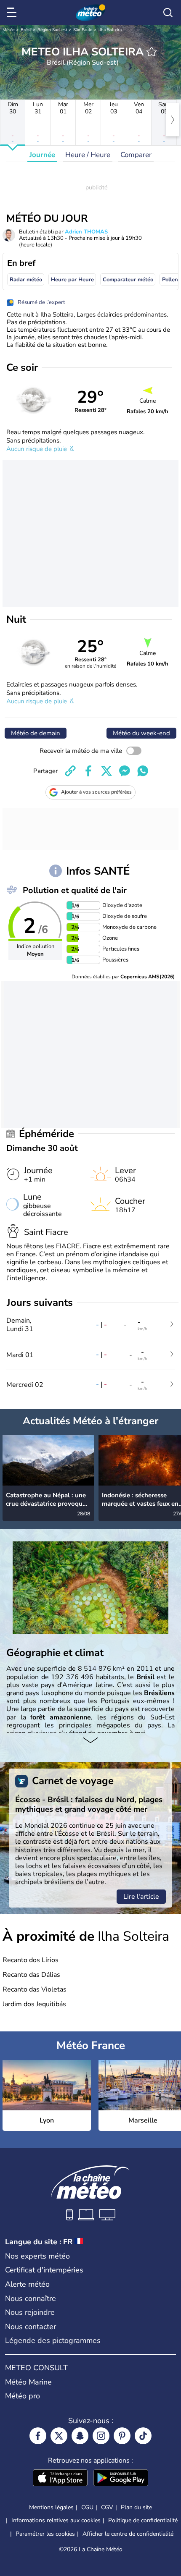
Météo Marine (28, 2382)
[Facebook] (38, 2436)
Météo (9, 30)
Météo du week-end (141, 733)
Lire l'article (141, 1897)
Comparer (136, 155)
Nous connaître (31, 2298)
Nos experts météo (37, 2256)
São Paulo (83, 30)
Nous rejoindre (30, 2312)
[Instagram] (101, 2436)
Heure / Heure (88, 155)
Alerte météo (27, 2284)
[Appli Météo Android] (121, 2479)
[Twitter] (59, 2436)
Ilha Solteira (110, 30)
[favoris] (152, 52)
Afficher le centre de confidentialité (128, 2534)
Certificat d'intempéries (44, 2270)
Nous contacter (31, 2327)
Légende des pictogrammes (53, 2340)
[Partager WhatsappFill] (143, 771)
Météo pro (23, 2396)
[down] (90, 1741)
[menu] (13, 13)
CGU (87, 2507)
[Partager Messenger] (125, 771)
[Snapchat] (80, 2436)
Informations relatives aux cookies (56, 2520)
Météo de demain (36, 733)
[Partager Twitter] (106, 771)
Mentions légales (51, 2507)
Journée (42, 155)
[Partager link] (70, 771)
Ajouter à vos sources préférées (96, 792)
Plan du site (136, 2507)
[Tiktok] (143, 2436)
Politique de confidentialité (143, 2520)
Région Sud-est (52, 30)
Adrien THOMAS (86, 232)
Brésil (26, 30)
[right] (173, 120)
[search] (168, 13)
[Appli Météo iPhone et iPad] (60, 2479)
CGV (107, 2507)
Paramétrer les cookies (45, 2534)
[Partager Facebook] (88, 771)
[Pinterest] (122, 2436)
